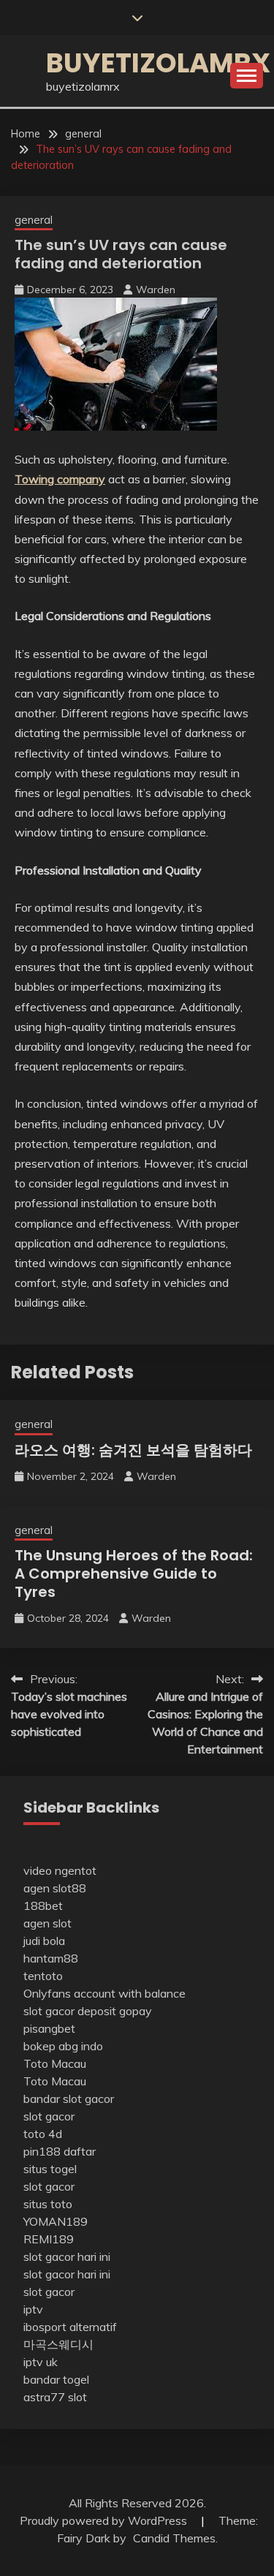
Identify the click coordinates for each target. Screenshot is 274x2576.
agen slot (47, 1923)
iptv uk (41, 2362)
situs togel (50, 2169)
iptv (33, 2309)
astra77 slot (55, 2397)
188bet (43, 1905)
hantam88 (51, 1958)
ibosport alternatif (70, 2327)
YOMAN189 (56, 2221)
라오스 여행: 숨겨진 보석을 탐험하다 (133, 1450)
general (34, 220)
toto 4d (43, 2134)
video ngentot (60, 1870)
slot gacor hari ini (67, 2256)
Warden (156, 290)
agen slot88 (55, 1888)
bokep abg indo (63, 2046)
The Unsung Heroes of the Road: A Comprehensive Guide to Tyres (134, 1574)
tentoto (43, 1976)
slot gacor (49, 2116)
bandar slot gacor (69, 2099)
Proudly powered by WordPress (105, 2520)
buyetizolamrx (158, 63)
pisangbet (49, 2028)
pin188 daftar (60, 2151)
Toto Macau (55, 2063)
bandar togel (56, 2379)
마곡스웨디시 (58, 2344)
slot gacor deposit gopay (88, 2011)
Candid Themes (174, 2538)
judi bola (44, 1941)
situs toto (48, 2204)
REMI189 (49, 2239)
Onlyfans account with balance (104, 1993)
